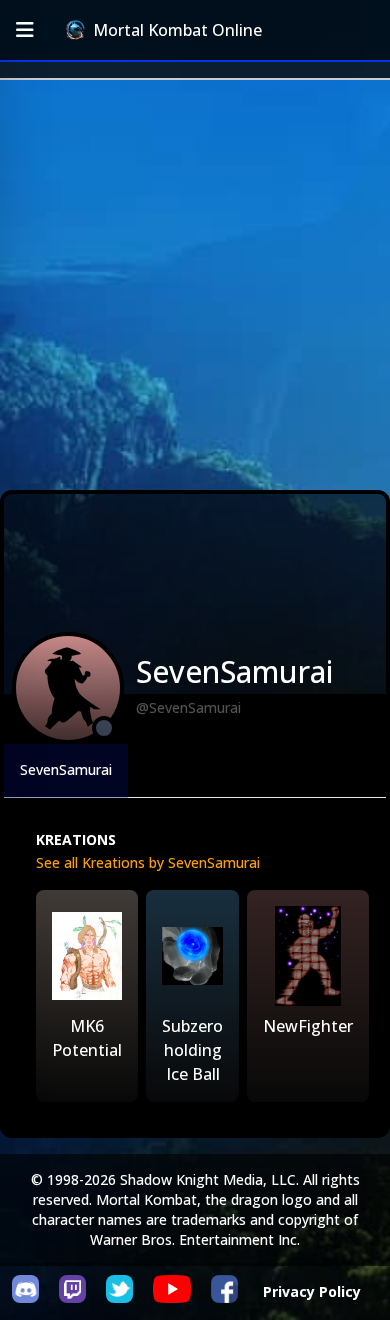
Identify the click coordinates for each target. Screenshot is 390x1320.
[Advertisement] (195, 285)
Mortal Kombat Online (177, 30)
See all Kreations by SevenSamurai (148, 862)
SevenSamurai (66, 769)
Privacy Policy (312, 1291)
